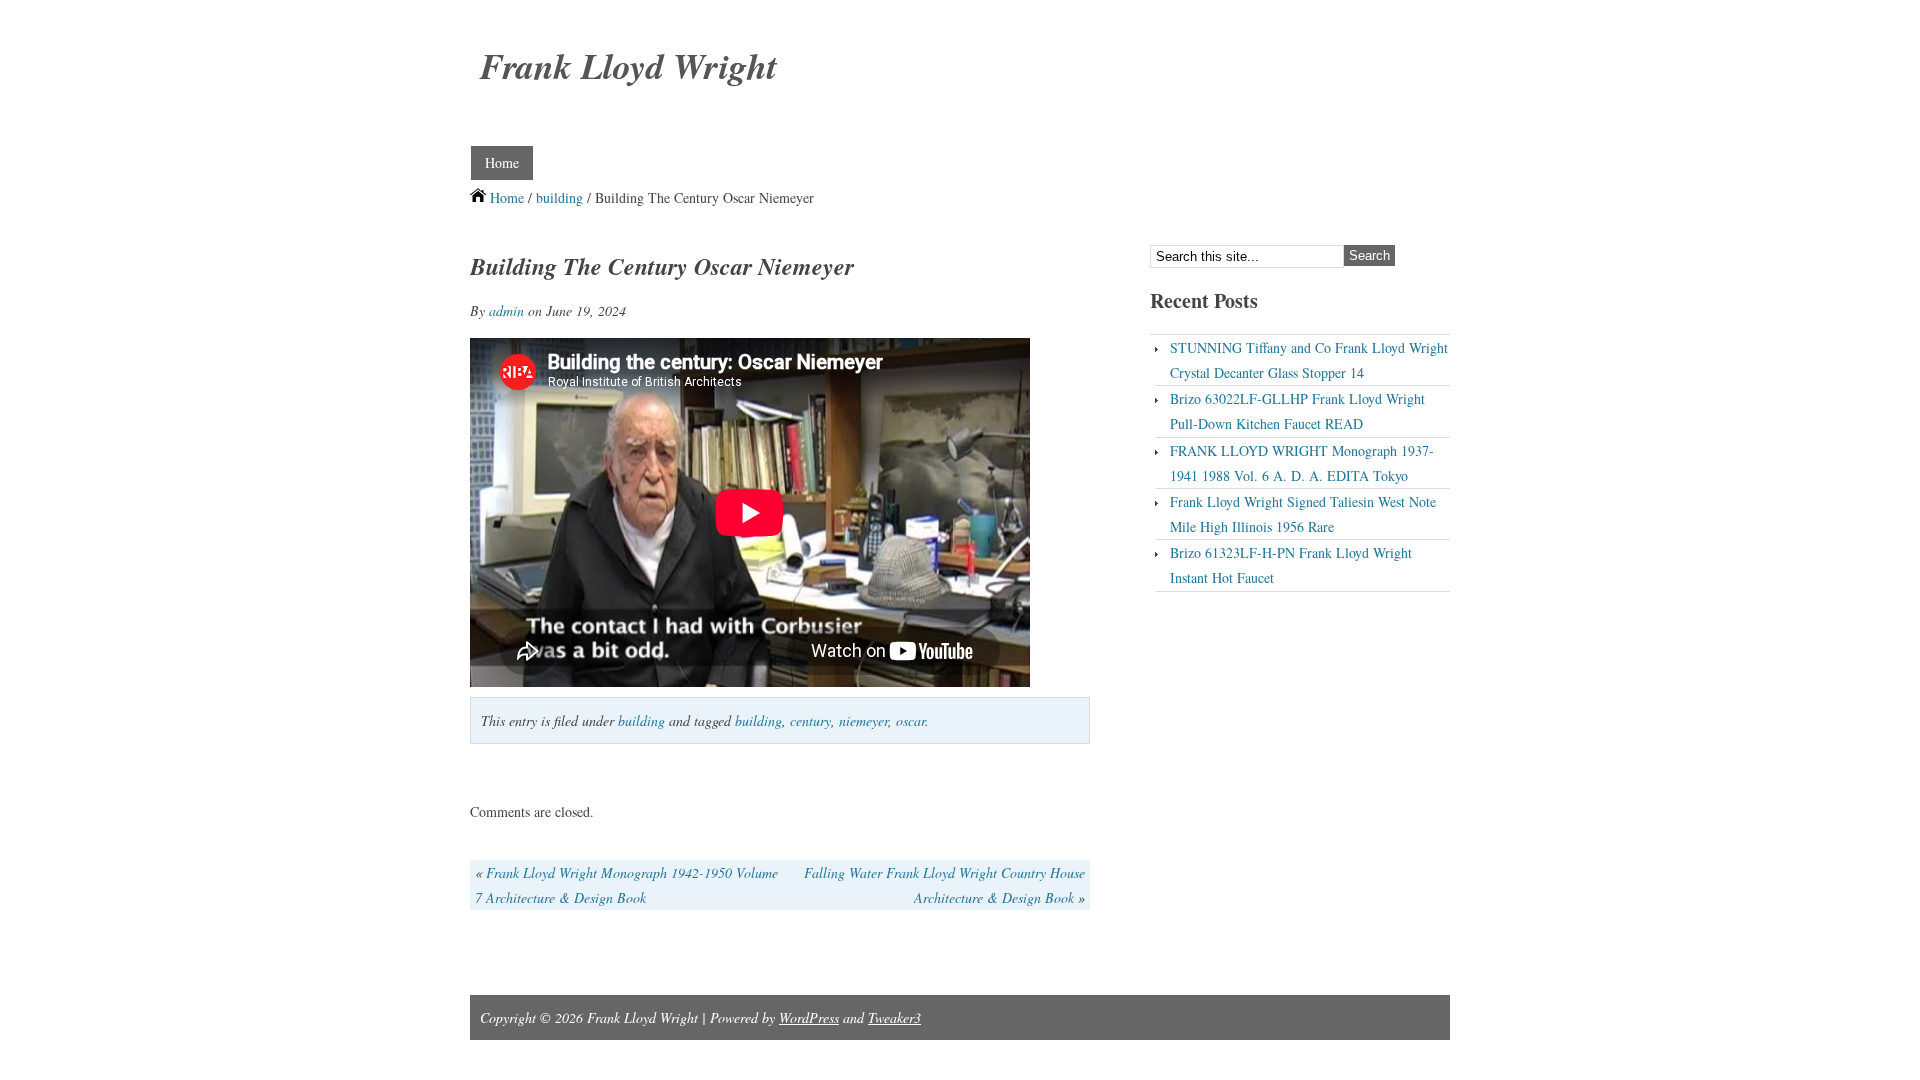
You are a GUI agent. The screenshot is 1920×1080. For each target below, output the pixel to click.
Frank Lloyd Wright (628, 65)
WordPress (809, 1017)
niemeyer (863, 720)
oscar (910, 720)
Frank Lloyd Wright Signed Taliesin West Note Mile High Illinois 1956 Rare (1303, 514)
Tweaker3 (894, 1017)
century (810, 720)
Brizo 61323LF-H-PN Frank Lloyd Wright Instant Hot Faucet (1291, 565)
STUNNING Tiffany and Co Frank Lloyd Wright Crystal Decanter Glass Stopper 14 (1309, 360)
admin (506, 310)
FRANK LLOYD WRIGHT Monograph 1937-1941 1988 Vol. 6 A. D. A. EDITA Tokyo (1302, 463)
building (559, 197)
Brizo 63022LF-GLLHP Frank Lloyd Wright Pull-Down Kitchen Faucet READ (1297, 411)
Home (502, 162)
